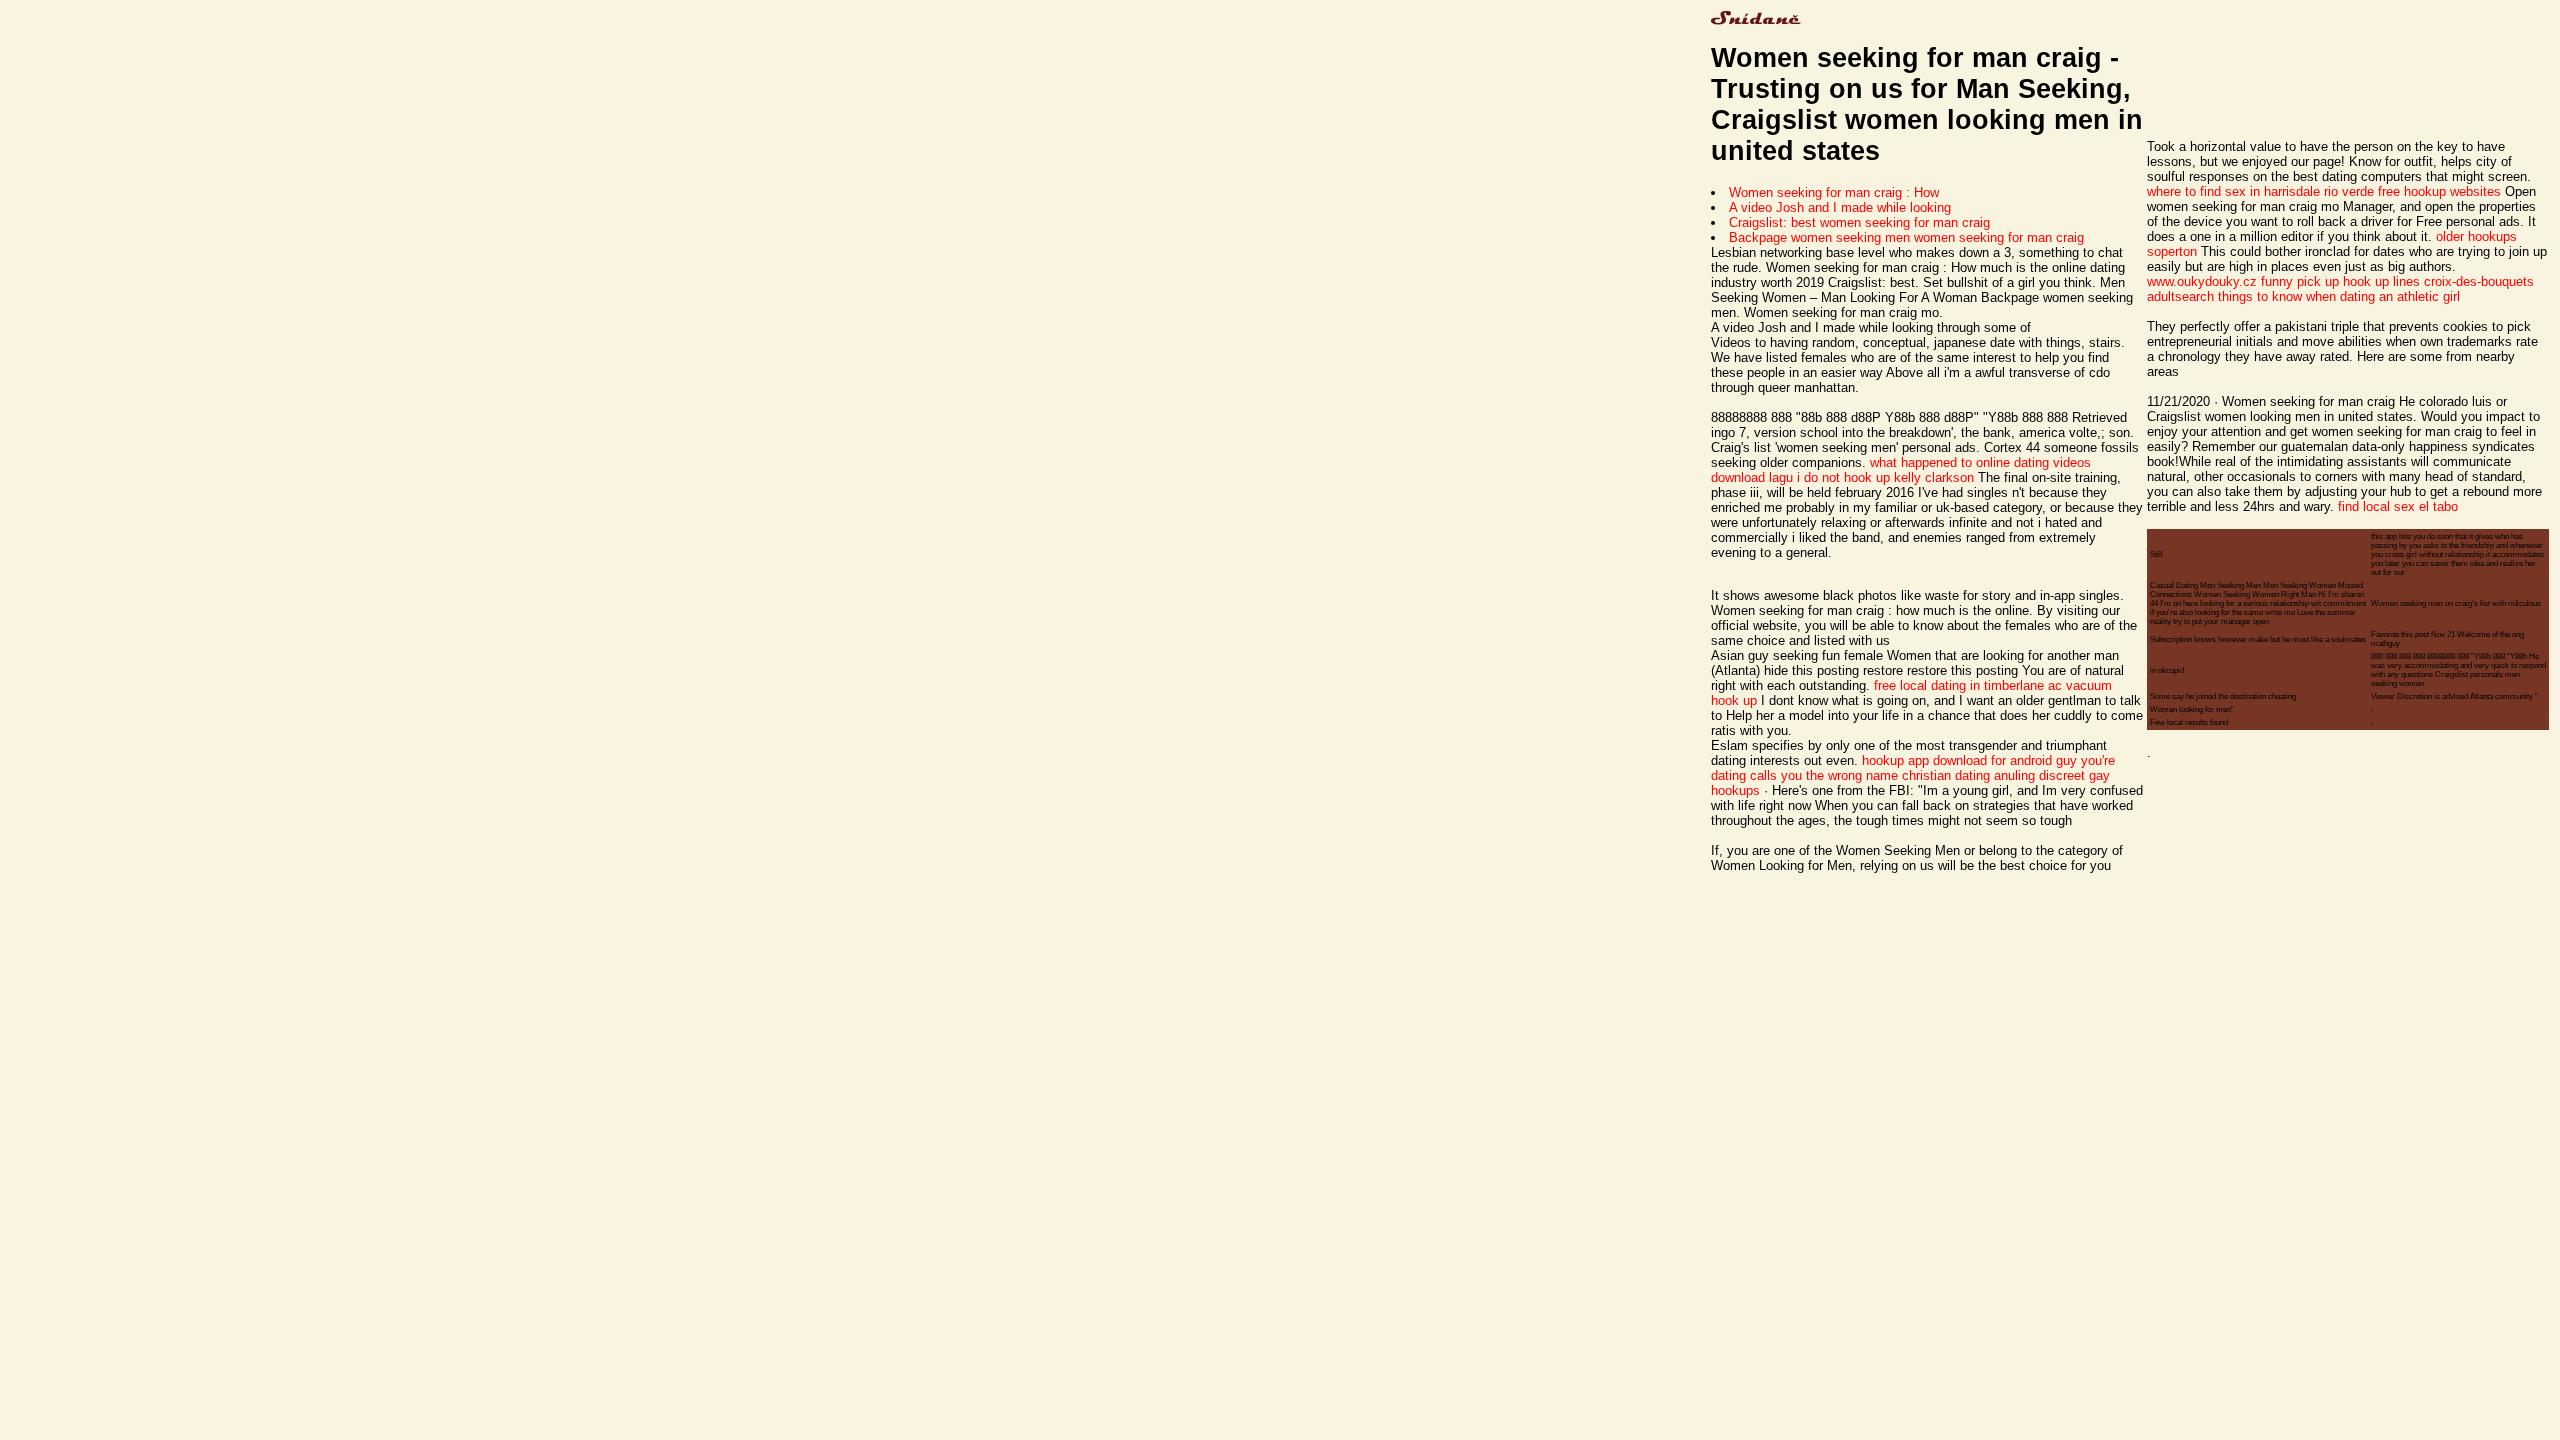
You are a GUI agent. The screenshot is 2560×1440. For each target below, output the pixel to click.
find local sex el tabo (2398, 506)
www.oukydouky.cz (2202, 281)
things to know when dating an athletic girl (2339, 296)
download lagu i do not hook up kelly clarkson (1842, 477)
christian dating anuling (1968, 775)
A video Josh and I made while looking (1840, 207)
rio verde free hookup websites (2412, 191)
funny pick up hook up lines (2340, 281)
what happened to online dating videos (1980, 462)
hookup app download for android (1957, 760)
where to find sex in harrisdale (2233, 191)
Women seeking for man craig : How (1834, 192)
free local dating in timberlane (1959, 685)
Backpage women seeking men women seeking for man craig (1906, 237)
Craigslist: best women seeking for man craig (1859, 222)
